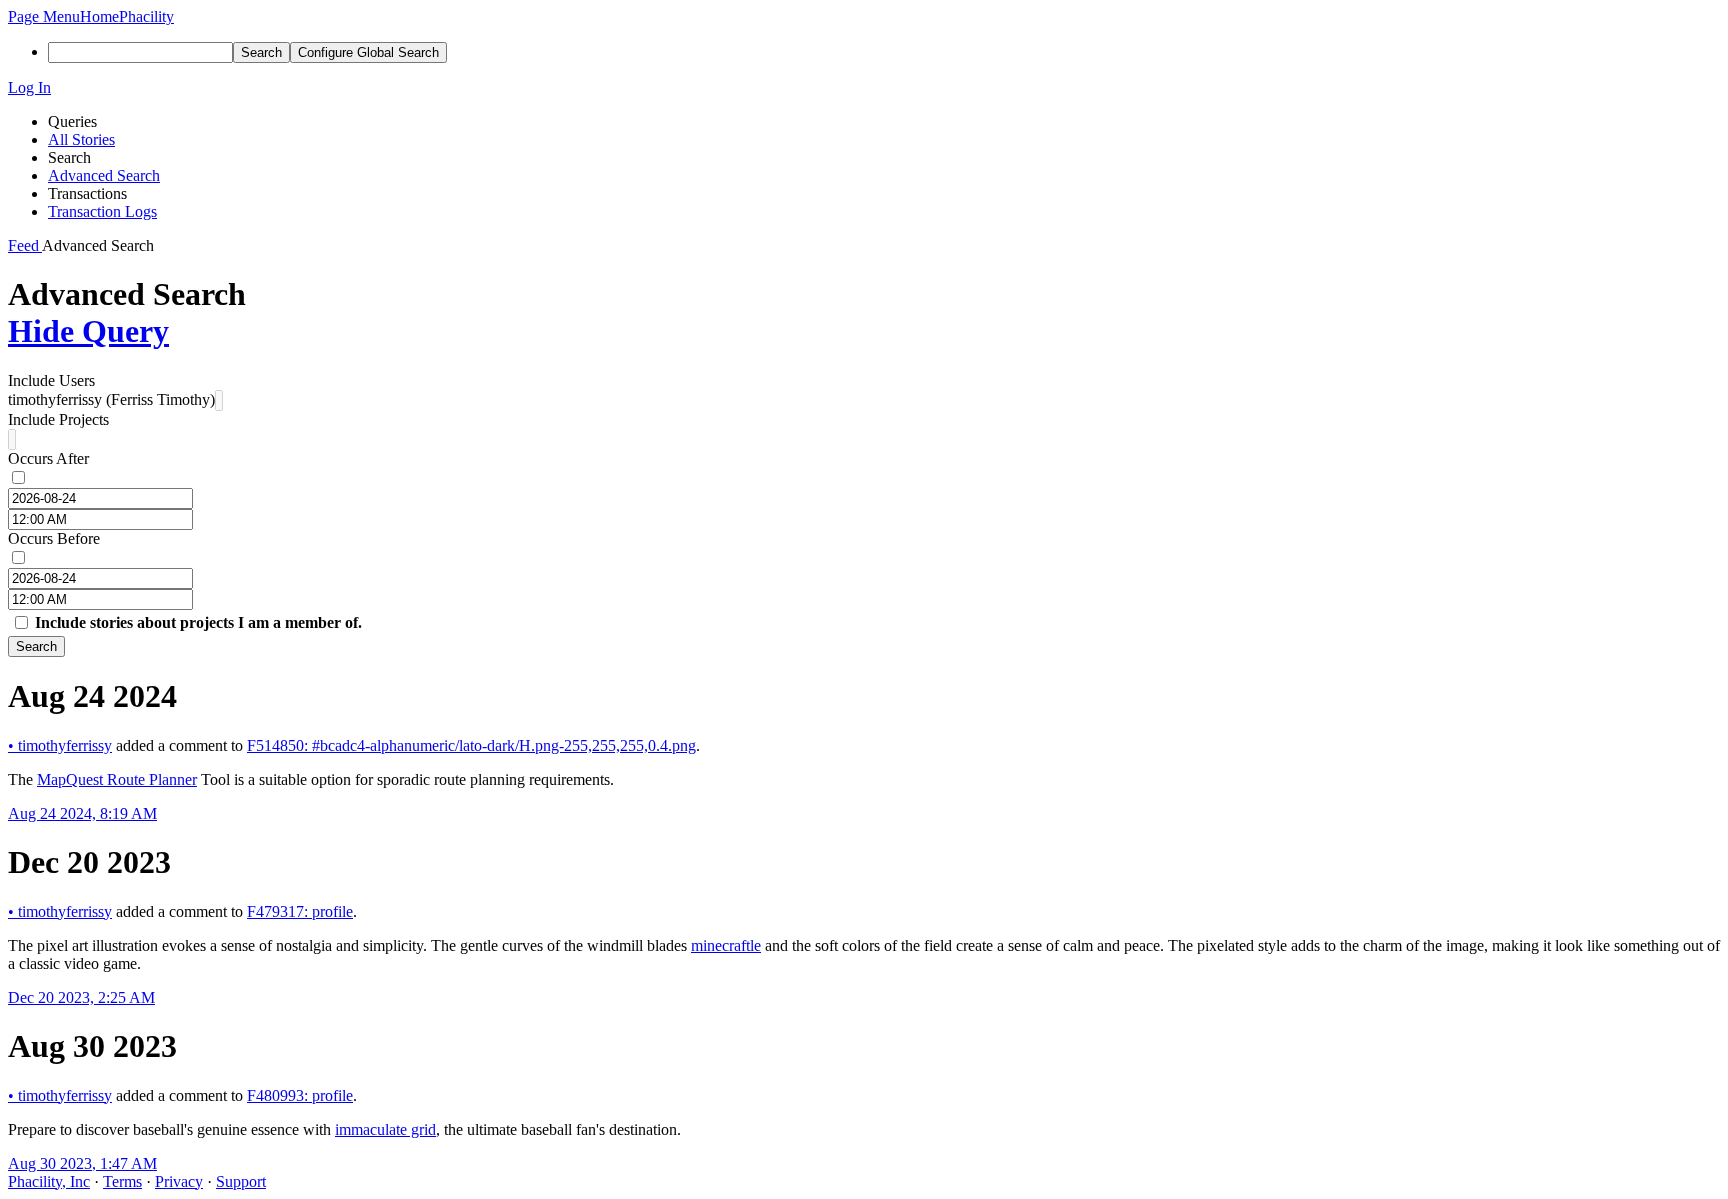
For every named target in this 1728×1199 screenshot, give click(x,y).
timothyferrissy (60, 745)
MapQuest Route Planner (117, 779)
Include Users (51, 380)
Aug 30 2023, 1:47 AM (82, 1163)
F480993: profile (300, 1095)
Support (241, 1181)
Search (36, 646)
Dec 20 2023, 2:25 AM (81, 997)
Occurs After (48, 458)
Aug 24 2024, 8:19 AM (82, 813)
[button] (44, 16)
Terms (122, 1181)
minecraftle (726, 945)
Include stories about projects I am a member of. (198, 622)
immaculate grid (385, 1129)
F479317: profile (300, 911)
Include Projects (58, 419)
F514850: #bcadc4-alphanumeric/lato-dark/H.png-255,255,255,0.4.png (471, 745)
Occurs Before (54, 538)
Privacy (179, 1181)
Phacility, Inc (49, 1181)
